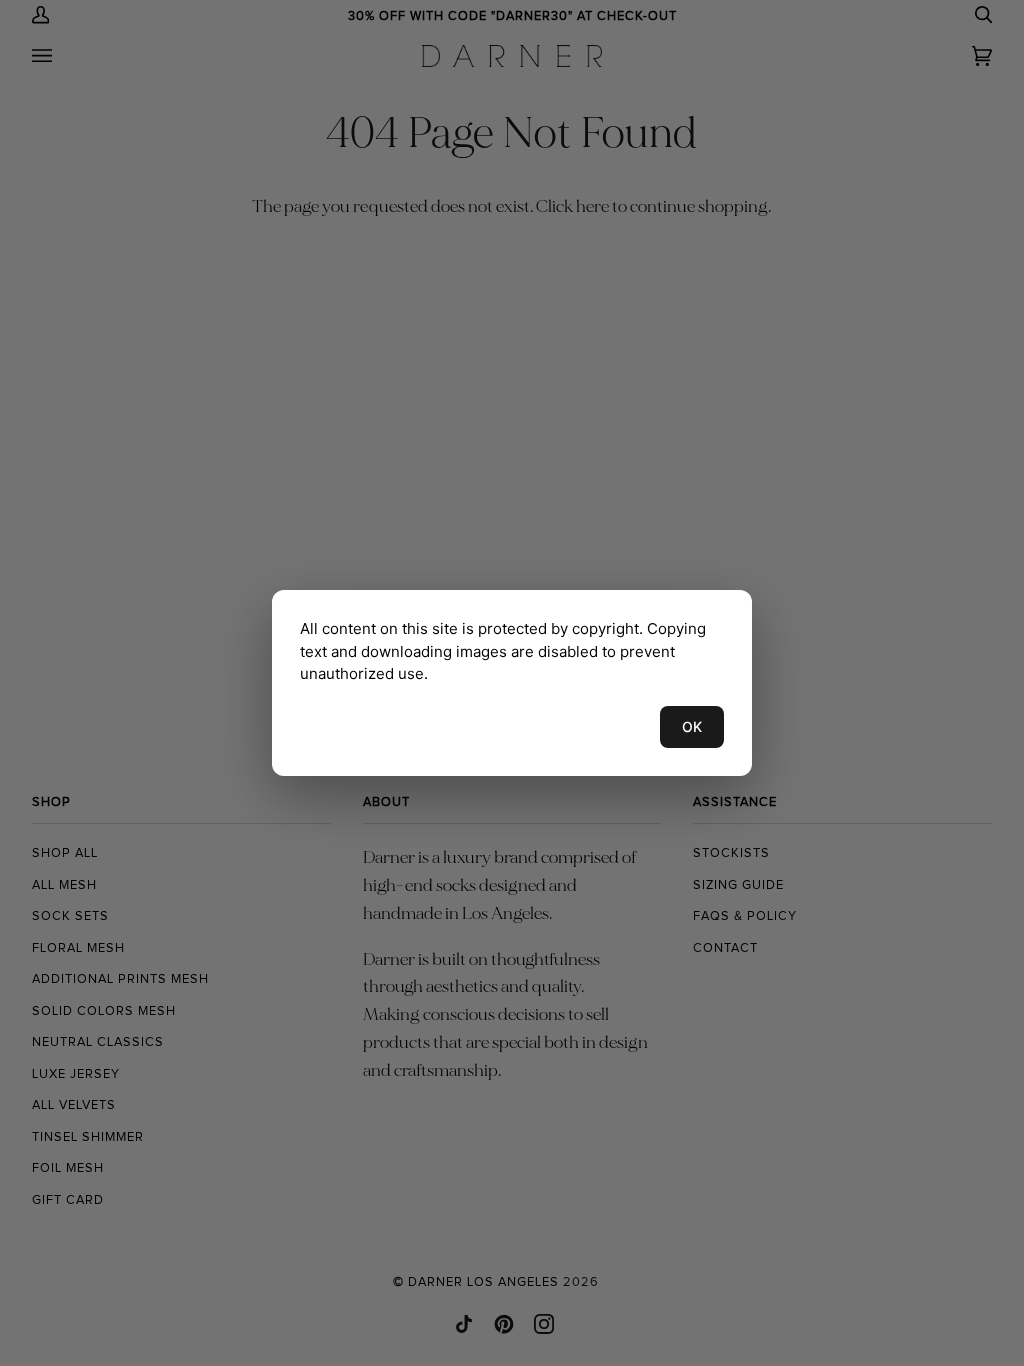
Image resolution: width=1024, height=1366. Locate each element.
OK (692, 726)
